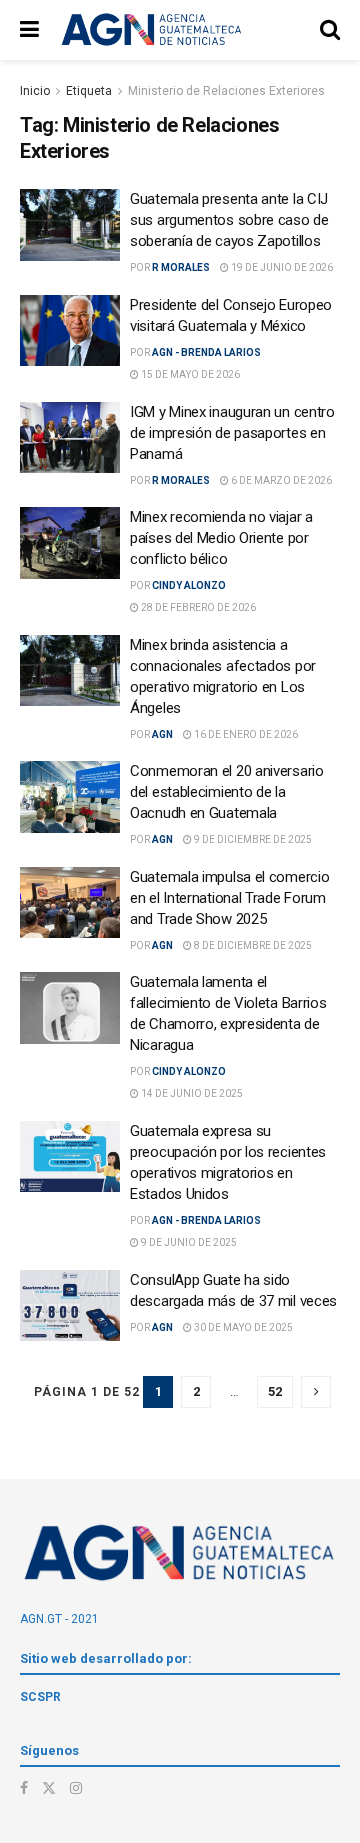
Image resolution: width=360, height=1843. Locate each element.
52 (275, 1391)
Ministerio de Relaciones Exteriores (226, 91)
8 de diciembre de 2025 (252, 945)
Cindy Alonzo (189, 585)
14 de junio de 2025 (191, 1093)
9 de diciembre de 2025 (252, 839)
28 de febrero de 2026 (197, 607)
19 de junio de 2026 (281, 267)
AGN (162, 734)
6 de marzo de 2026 (280, 480)
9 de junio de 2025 (188, 1242)
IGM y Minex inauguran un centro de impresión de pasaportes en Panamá (232, 433)
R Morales (181, 267)
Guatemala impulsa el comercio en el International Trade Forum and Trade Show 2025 (229, 898)
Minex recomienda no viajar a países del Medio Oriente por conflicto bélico (221, 538)
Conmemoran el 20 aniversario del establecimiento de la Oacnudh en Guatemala (227, 792)
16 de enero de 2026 (245, 734)
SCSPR (40, 1697)
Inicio (35, 91)
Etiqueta (89, 91)
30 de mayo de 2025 (242, 1327)
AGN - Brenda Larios (206, 352)
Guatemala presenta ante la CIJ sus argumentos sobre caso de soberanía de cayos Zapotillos (229, 220)
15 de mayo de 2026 (189, 374)
